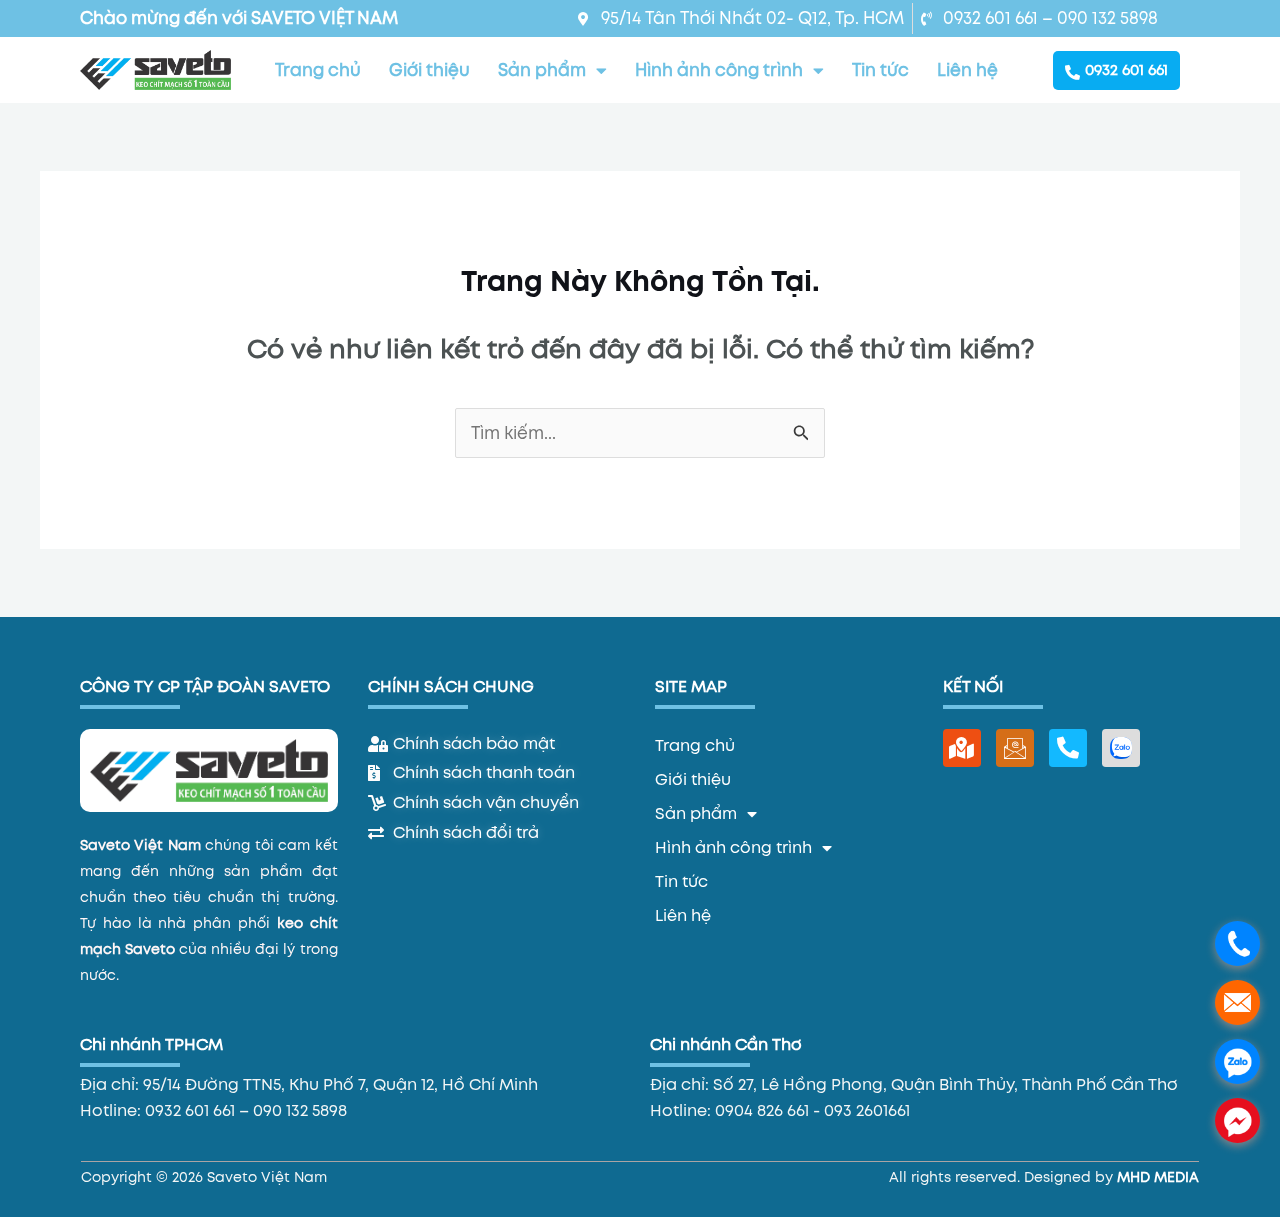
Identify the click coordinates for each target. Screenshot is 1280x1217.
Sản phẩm (542, 70)
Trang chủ (318, 70)
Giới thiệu (429, 70)
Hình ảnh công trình (719, 70)
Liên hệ (967, 70)
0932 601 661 (1126, 70)
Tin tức (880, 70)
